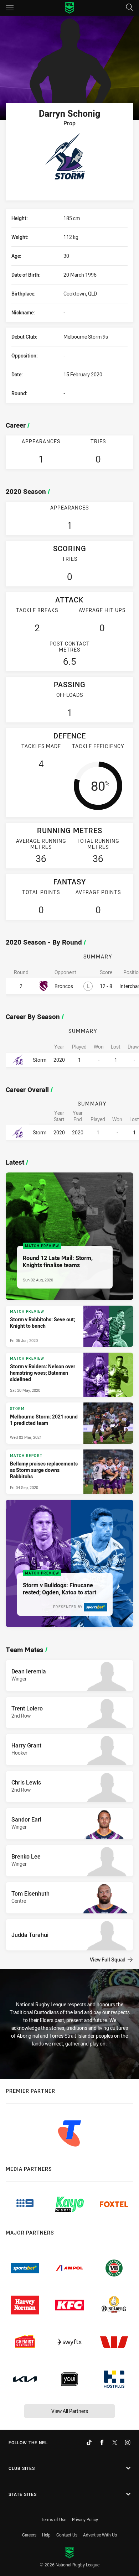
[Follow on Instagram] (128, 2442)
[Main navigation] (10, 8)
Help (46, 2535)
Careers (29, 2535)
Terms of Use (54, 2519)
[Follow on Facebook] (102, 2442)
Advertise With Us (100, 2535)
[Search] (129, 8)
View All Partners (70, 2411)
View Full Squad (108, 1960)
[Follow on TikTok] (89, 2442)
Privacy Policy (85, 2519)
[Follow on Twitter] (115, 2442)
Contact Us (67, 2535)
